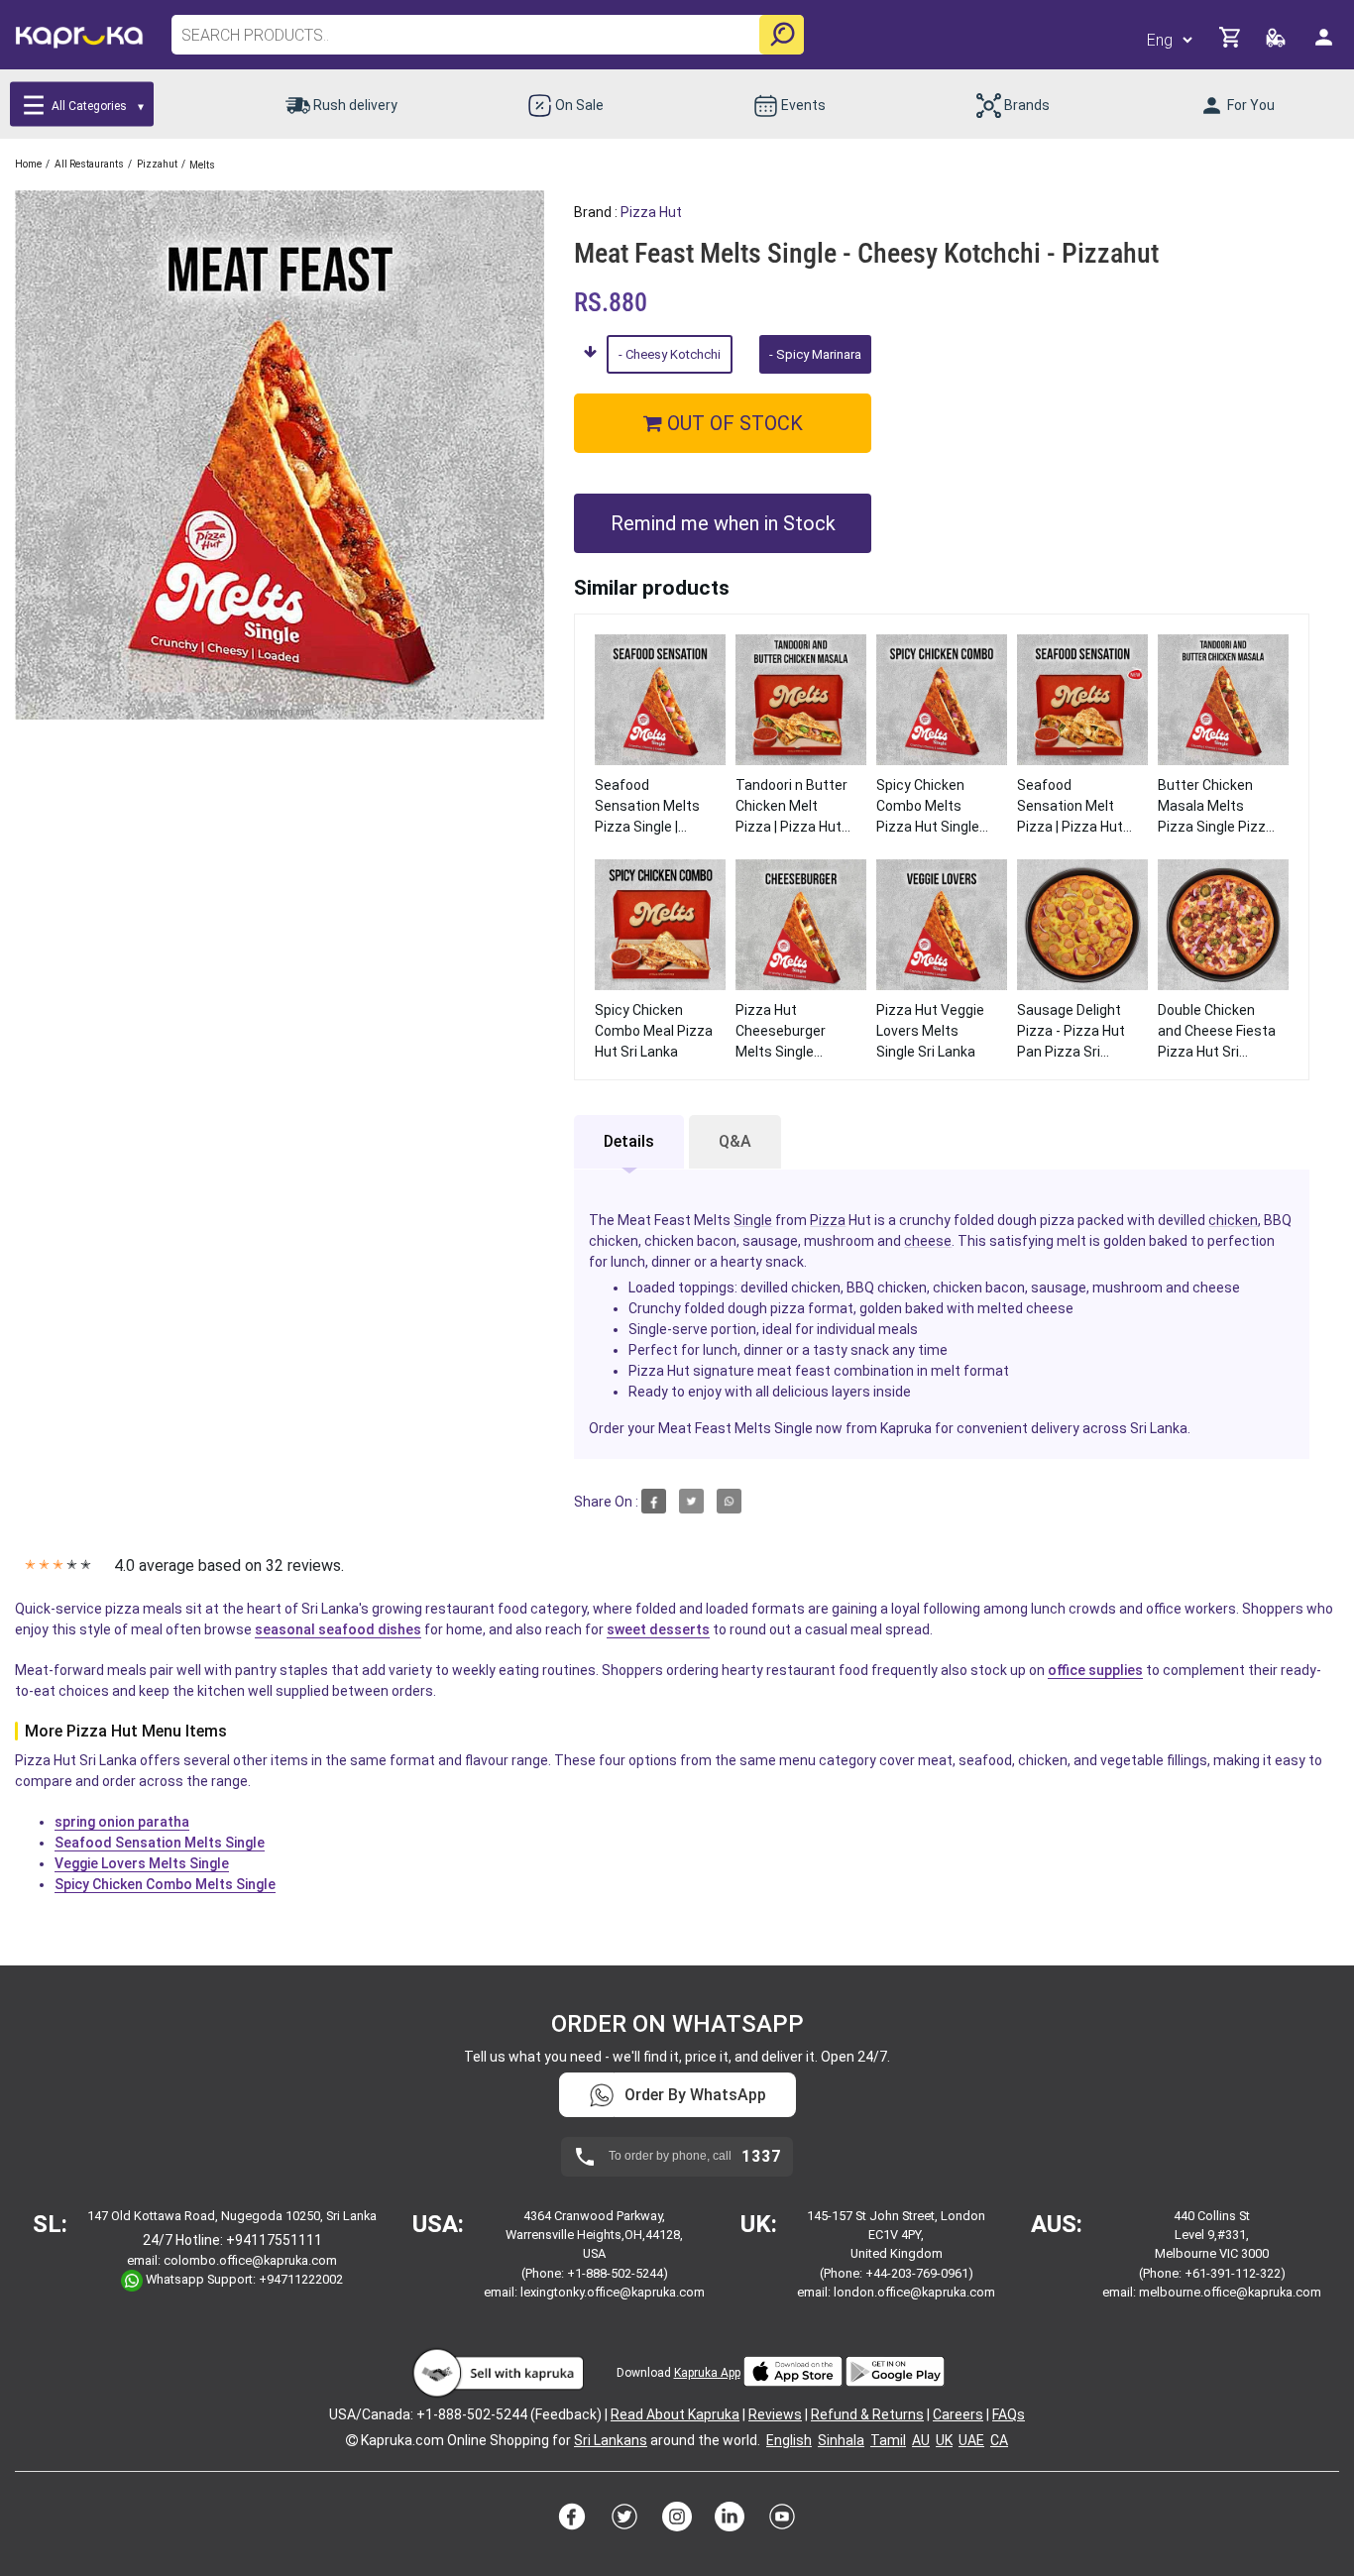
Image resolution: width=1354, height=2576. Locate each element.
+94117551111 (274, 2240)
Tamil (888, 2440)
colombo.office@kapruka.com (250, 2260)
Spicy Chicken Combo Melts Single (165, 1884)
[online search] (782, 35)
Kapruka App (707, 2373)
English (789, 2440)
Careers (958, 2414)
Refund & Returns (867, 2414)
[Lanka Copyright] (352, 2440)
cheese (928, 1241)
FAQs (1009, 2414)
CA (999, 2440)
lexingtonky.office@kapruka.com (613, 2292)
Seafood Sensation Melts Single (160, 1843)
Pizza (828, 1220)
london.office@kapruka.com (914, 2292)
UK (944, 2440)
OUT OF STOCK (733, 423)
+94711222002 (301, 2280)
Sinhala (841, 2440)
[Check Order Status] (1277, 43)
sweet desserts (658, 1629)
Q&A (735, 1141)
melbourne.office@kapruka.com (1230, 2292)
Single (753, 1220)
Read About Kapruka (675, 2414)
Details (629, 1141)
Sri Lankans (611, 2440)
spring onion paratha (122, 1822)
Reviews (775, 2414)
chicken (1233, 1220)
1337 (761, 2157)
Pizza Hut (651, 212)
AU (921, 2440)
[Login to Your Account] (1325, 45)
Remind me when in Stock (723, 523)
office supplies (1095, 1670)
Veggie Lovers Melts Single (142, 1863)
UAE (971, 2440)
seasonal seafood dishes (338, 1629)
